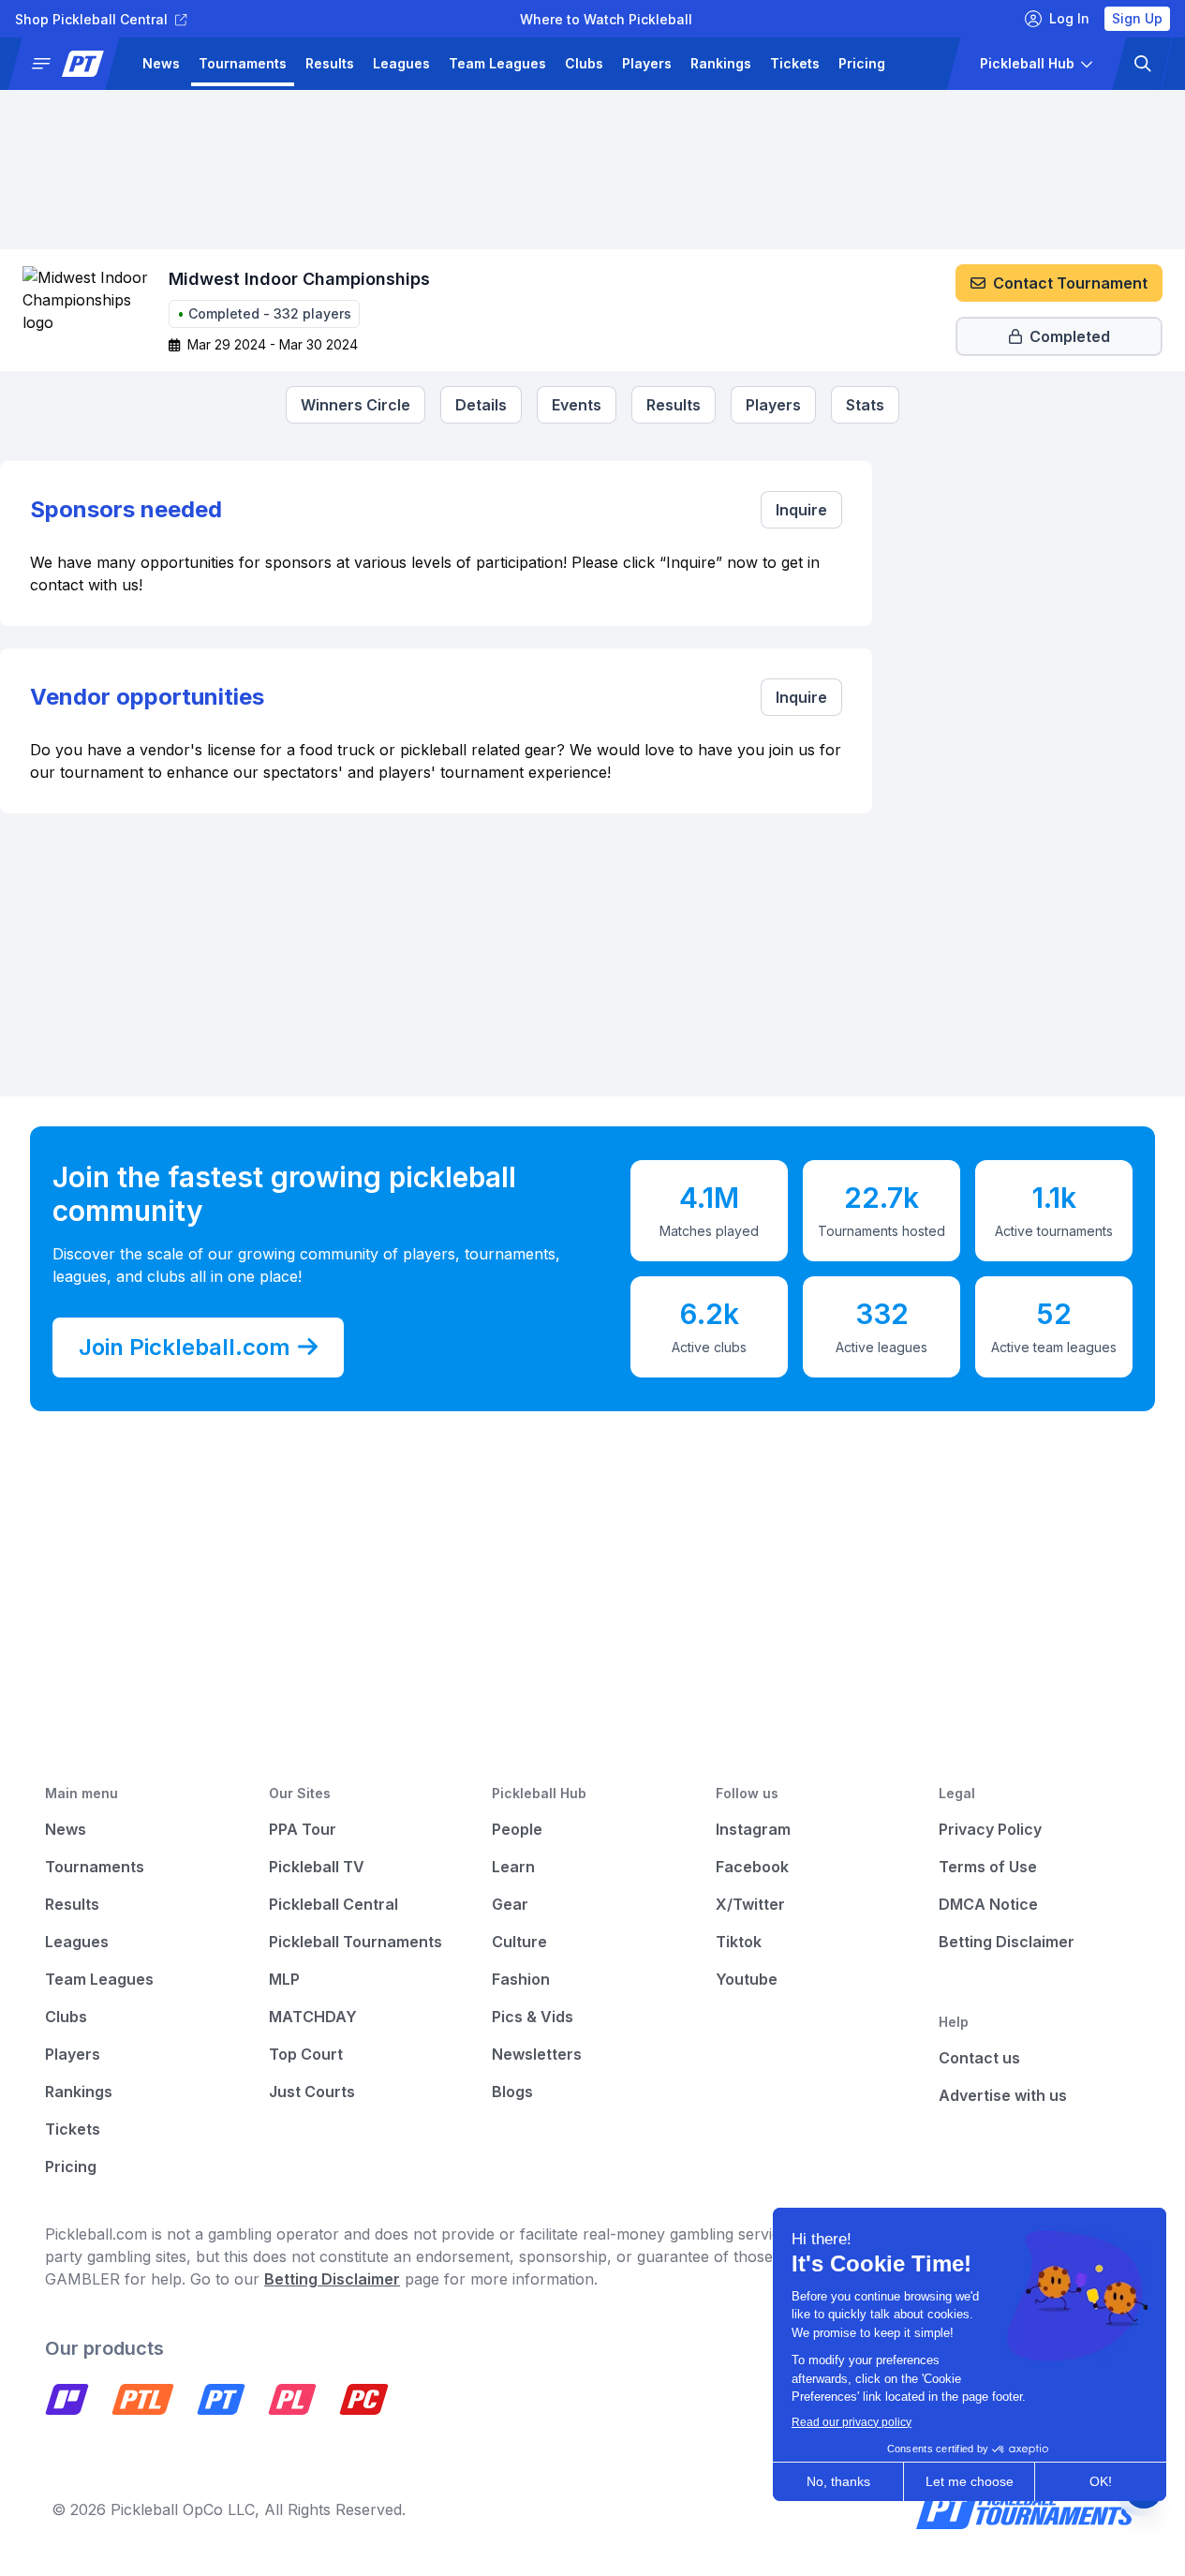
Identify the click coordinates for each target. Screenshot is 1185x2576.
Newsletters (537, 2054)
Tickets (795, 63)
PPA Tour (303, 1829)
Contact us (979, 2058)
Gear (510, 1904)
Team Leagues (497, 63)
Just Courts (312, 2092)
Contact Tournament (1070, 283)
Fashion (521, 1979)
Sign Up (1137, 18)
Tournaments (243, 63)
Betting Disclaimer (1007, 1942)
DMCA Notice (988, 1904)
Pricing (862, 63)
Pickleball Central (333, 1904)
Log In (1069, 18)
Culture (519, 1942)
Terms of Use (988, 1867)
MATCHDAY (313, 2017)
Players (647, 63)
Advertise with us (1003, 2095)
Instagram (753, 1829)
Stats (865, 405)
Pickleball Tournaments (355, 1942)
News (161, 63)
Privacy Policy (990, 1829)
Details (481, 405)
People (517, 1829)
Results (330, 63)
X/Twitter (750, 1904)
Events (577, 405)
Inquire (801, 510)
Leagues (401, 63)
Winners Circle (355, 405)
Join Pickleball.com (185, 1347)
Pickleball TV (317, 1867)
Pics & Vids (533, 2017)
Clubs (584, 63)
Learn (513, 1867)
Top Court (306, 2054)
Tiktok (739, 1942)
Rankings (721, 63)
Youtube (747, 1979)
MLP (284, 1979)
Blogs (512, 2092)
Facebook (752, 1867)
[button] (71, 64)
